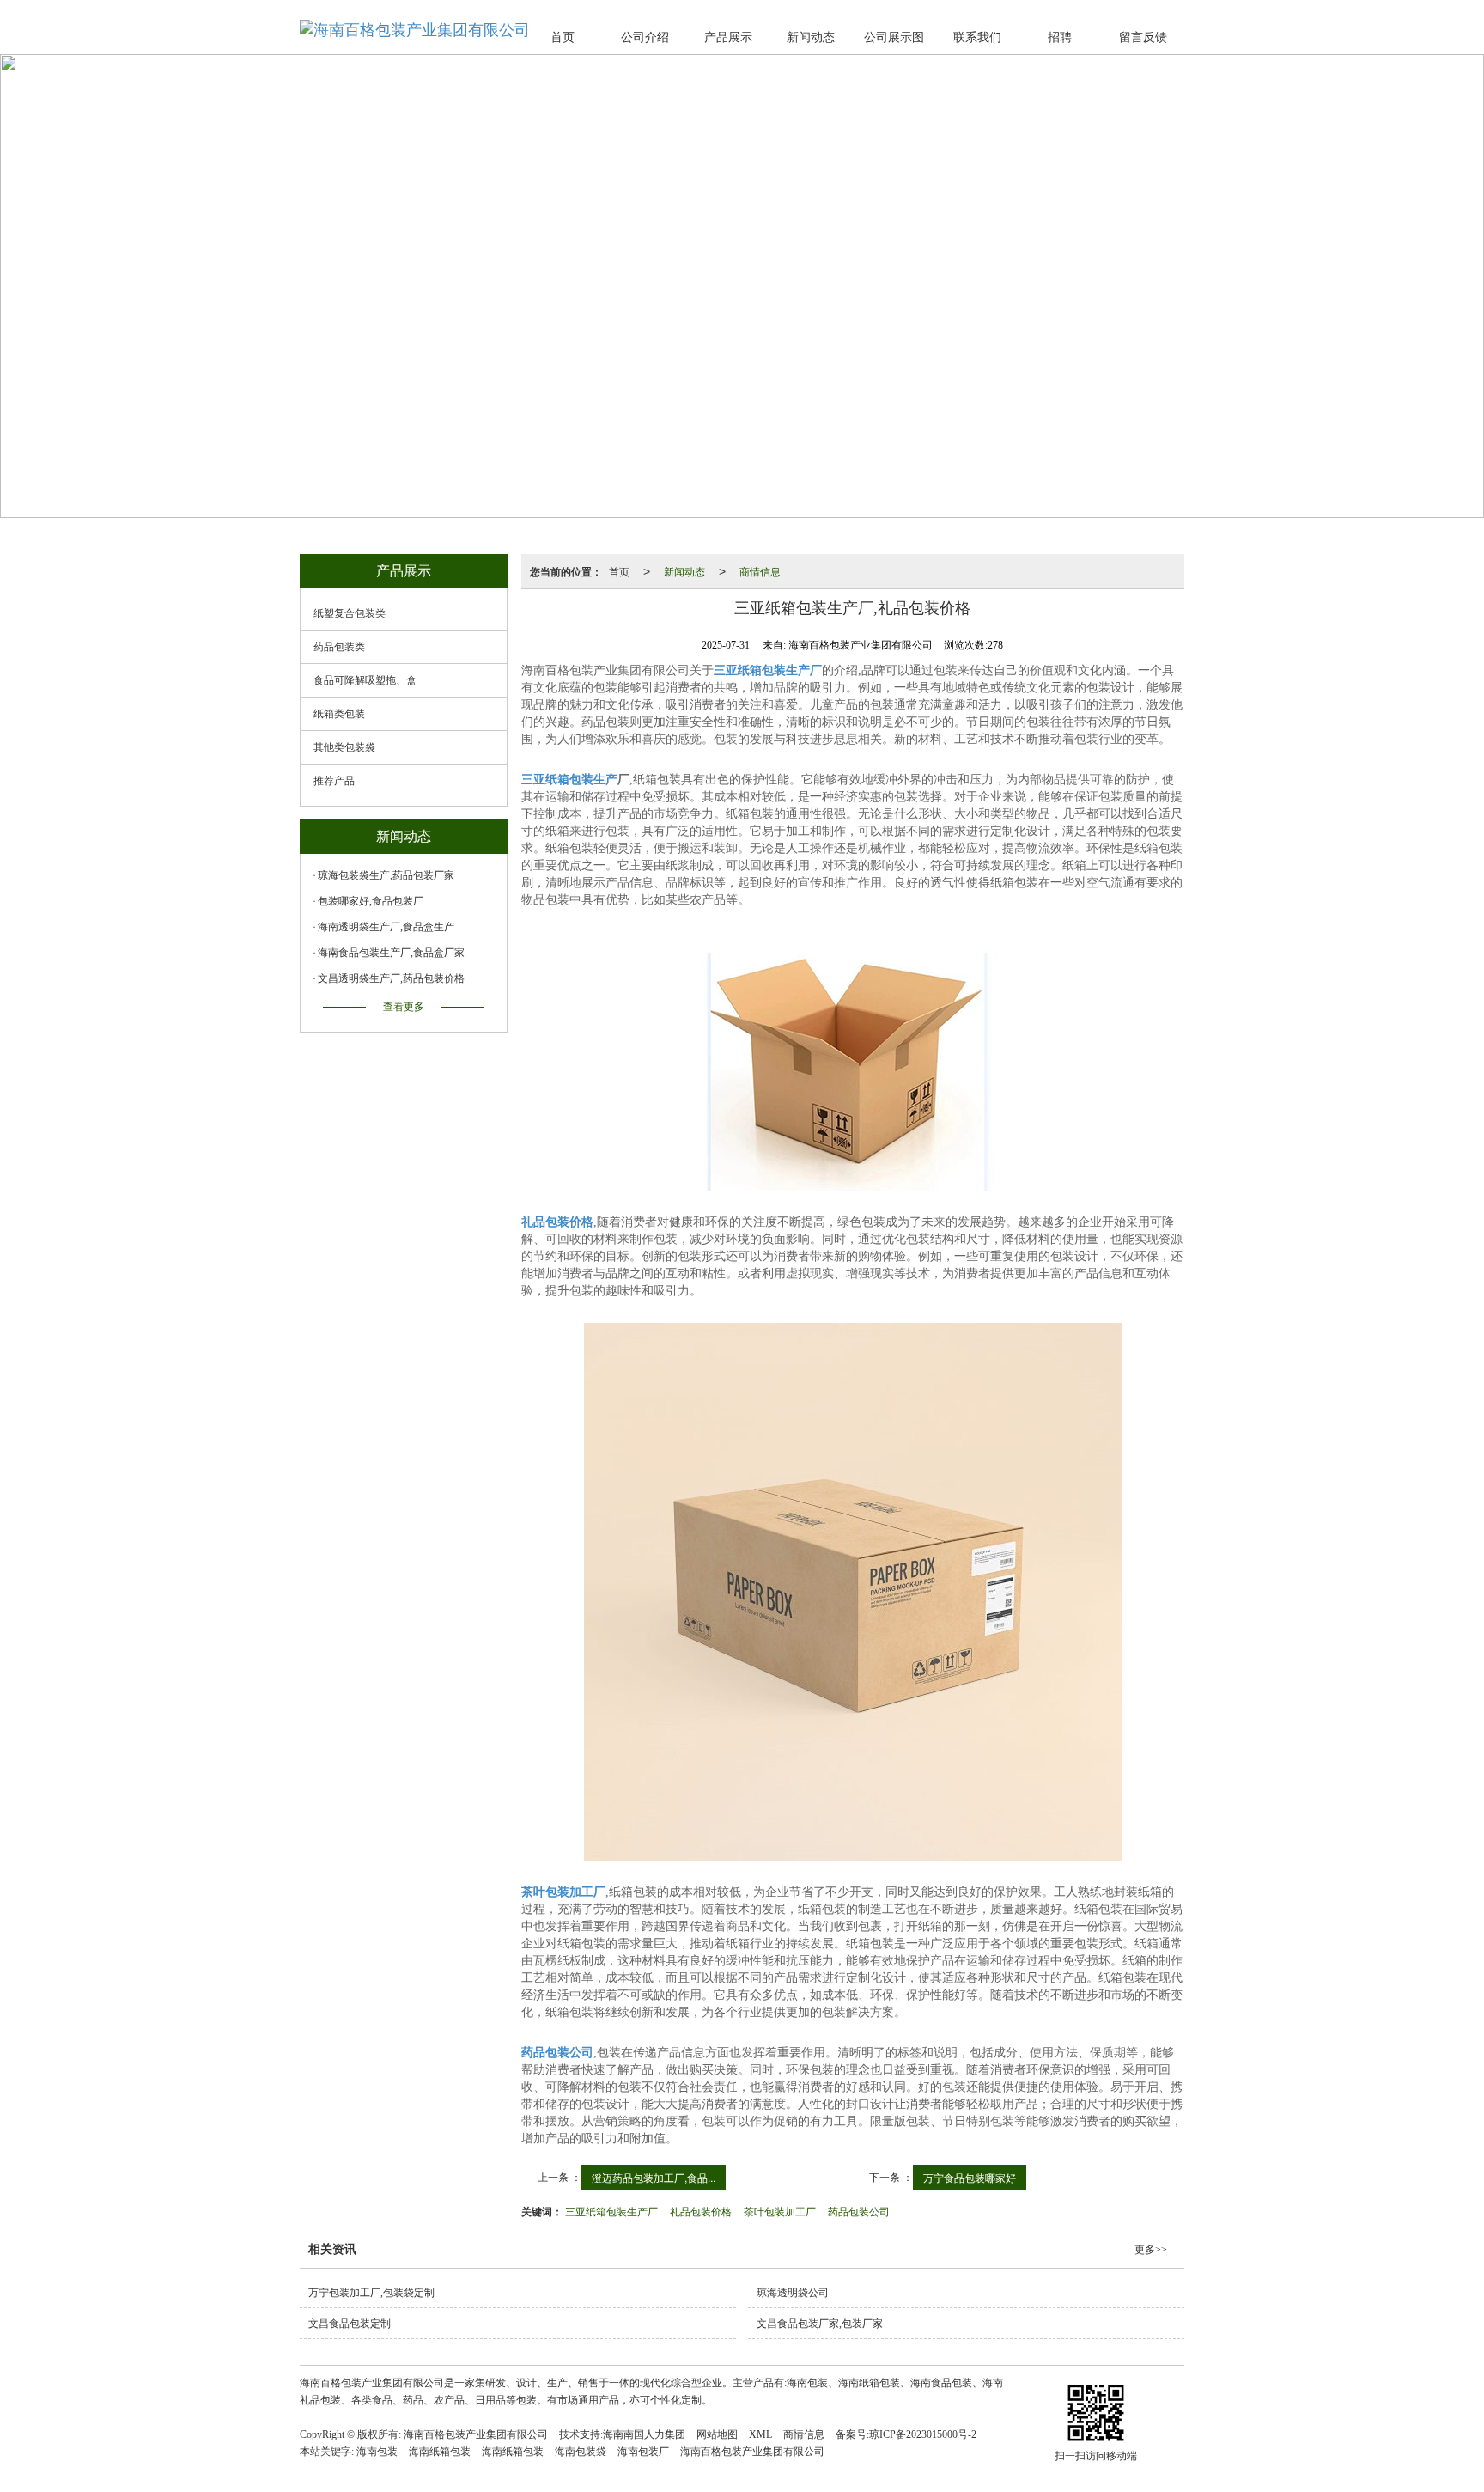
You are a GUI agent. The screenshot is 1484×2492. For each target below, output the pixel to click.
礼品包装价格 (701, 2211)
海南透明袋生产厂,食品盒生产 (386, 927)
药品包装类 (339, 647)
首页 (563, 37)
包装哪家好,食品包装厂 (371, 901)
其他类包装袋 (344, 747)
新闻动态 (811, 37)
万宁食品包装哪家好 (970, 2177)
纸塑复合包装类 (350, 613)
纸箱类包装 (339, 714)
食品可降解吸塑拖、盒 (365, 680)
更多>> (1151, 2250)
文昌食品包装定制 (350, 2324)
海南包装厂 (643, 2452)
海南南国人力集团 (644, 2434)
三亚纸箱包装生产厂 (611, 2211)
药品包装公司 (859, 2211)
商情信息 (760, 571)
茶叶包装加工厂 (780, 2211)
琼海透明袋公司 (793, 2293)
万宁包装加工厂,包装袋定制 (371, 2293)
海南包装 (377, 2452)
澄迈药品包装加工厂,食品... (654, 2177)
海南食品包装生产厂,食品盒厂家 (391, 953)
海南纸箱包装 (440, 2452)
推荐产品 (334, 781)
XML (760, 2434)
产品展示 (728, 37)
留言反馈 (1143, 37)
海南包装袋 (581, 2452)
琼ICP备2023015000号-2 (923, 2434)
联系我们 (977, 37)
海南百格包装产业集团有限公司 (476, 2434)
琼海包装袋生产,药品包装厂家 (386, 875)
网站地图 (717, 2434)
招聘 (1060, 37)
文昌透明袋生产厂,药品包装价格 (391, 978)
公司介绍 (645, 37)
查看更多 (404, 1007)
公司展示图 (894, 37)
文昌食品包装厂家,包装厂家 (820, 2324)
